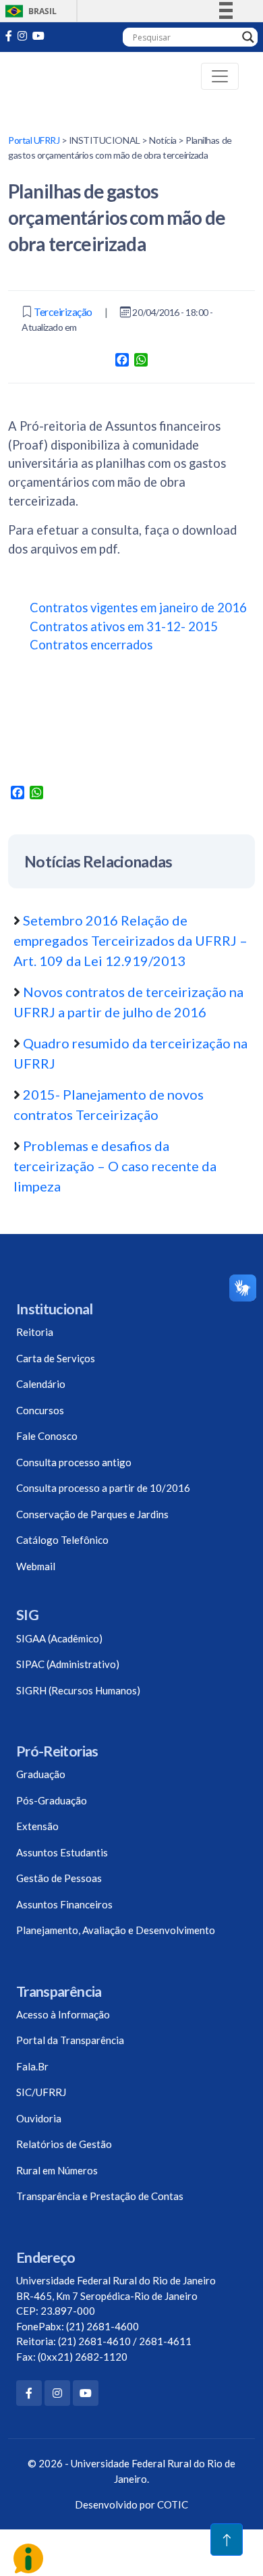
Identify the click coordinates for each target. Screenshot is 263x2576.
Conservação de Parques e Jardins (92, 1514)
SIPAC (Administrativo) (68, 1664)
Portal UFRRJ (34, 140)
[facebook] (9, 35)
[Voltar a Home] (64, 76)
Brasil (29, 11)
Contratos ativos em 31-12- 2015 (124, 626)
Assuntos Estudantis (62, 1852)
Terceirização (63, 312)
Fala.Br (32, 2066)
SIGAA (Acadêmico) (59, 1638)
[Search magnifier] (248, 37)
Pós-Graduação (52, 1800)
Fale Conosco (47, 1436)
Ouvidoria (39, 2118)
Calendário (41, 1384)
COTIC (173, 2504)
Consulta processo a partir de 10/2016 (103, 1488)
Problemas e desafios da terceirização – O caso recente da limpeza (115, 1166)
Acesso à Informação (63, 2014)
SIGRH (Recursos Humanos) (78, 1690)
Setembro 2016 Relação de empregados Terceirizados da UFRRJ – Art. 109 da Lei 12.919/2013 (130, 940)
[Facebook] (29, 2393)
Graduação (41, 1774)
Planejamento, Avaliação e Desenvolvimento (116, 1930)
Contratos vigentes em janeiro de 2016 (138, 608)
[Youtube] (38, 35)
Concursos (40, 1410)
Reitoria (35, 1332)
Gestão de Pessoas (59, 1878)
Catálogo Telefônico (62, 1540)
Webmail (36, 1566)
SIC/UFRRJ (41, 2092)
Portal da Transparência (70, 2040)
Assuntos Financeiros (64, 1904)
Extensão (37, 1826)
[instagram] (22, 35)
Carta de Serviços (56, 1358)
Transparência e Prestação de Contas (100, 2196)
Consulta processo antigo (74, 1462)
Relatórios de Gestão (64, 2144)
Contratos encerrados (91, 645)
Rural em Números (57, 2170)
